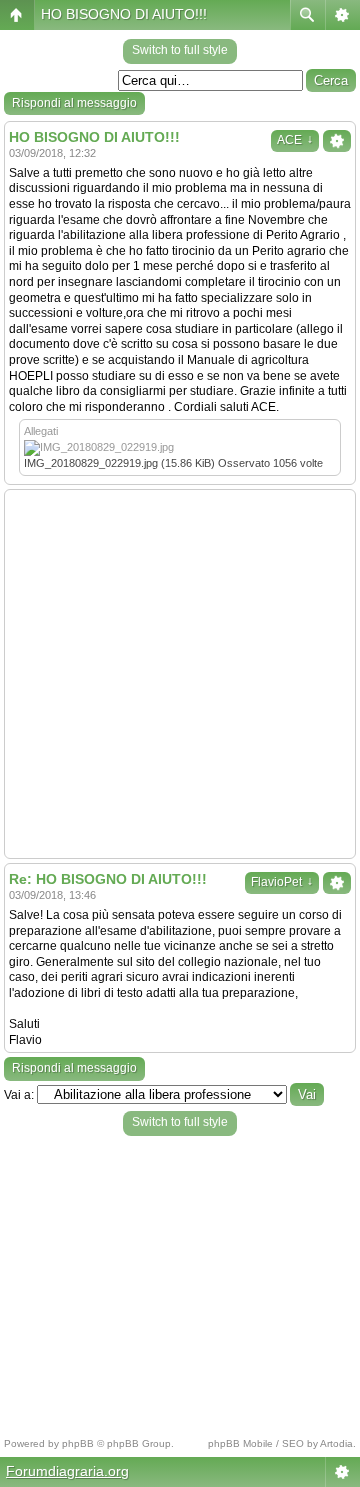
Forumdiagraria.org (67, 1471)
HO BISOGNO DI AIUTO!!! (124, 14)
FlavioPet (282, 882)
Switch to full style (180, 50)
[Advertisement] (180, 674)
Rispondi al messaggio (74, 103)
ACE (295, 140)
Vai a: (19, 1095)
